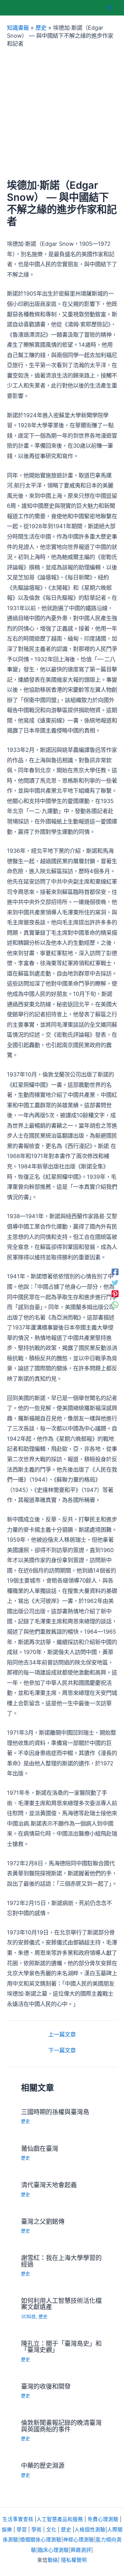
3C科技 (28, 2317)
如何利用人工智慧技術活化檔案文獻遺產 (61, 2304)
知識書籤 (18, 28)
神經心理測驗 (79, 2540)
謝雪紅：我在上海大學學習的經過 (61, 2261)
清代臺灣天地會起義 (49, 2185)
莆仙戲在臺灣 (40, 2148)
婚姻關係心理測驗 (41, 2540)
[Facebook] (115, 1272)
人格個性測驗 (90, 2530)
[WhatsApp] (115, 1305)
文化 (51, 2530)
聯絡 (53, 2560)
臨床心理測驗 (53, 2550)
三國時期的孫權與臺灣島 (55, 2112)
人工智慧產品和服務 (60, 2519)
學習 (22, 2530)
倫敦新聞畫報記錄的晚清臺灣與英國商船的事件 (61, 2426)
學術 (37, 2530)
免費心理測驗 (103, 2519)
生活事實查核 (18, 2519)
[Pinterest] (115, 1294)
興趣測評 (81, 2550)
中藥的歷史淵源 (43, 2465)
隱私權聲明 (74, 2560)
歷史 (41, 28)
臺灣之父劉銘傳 (43, 2221)
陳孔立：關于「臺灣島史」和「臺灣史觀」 (61, 2346)
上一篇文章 (62, 2034)
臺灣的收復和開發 (46, 2386)
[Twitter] (115, 1282)
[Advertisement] (62, 113)
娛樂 (7, 2530)
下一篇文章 (62, 2050)
